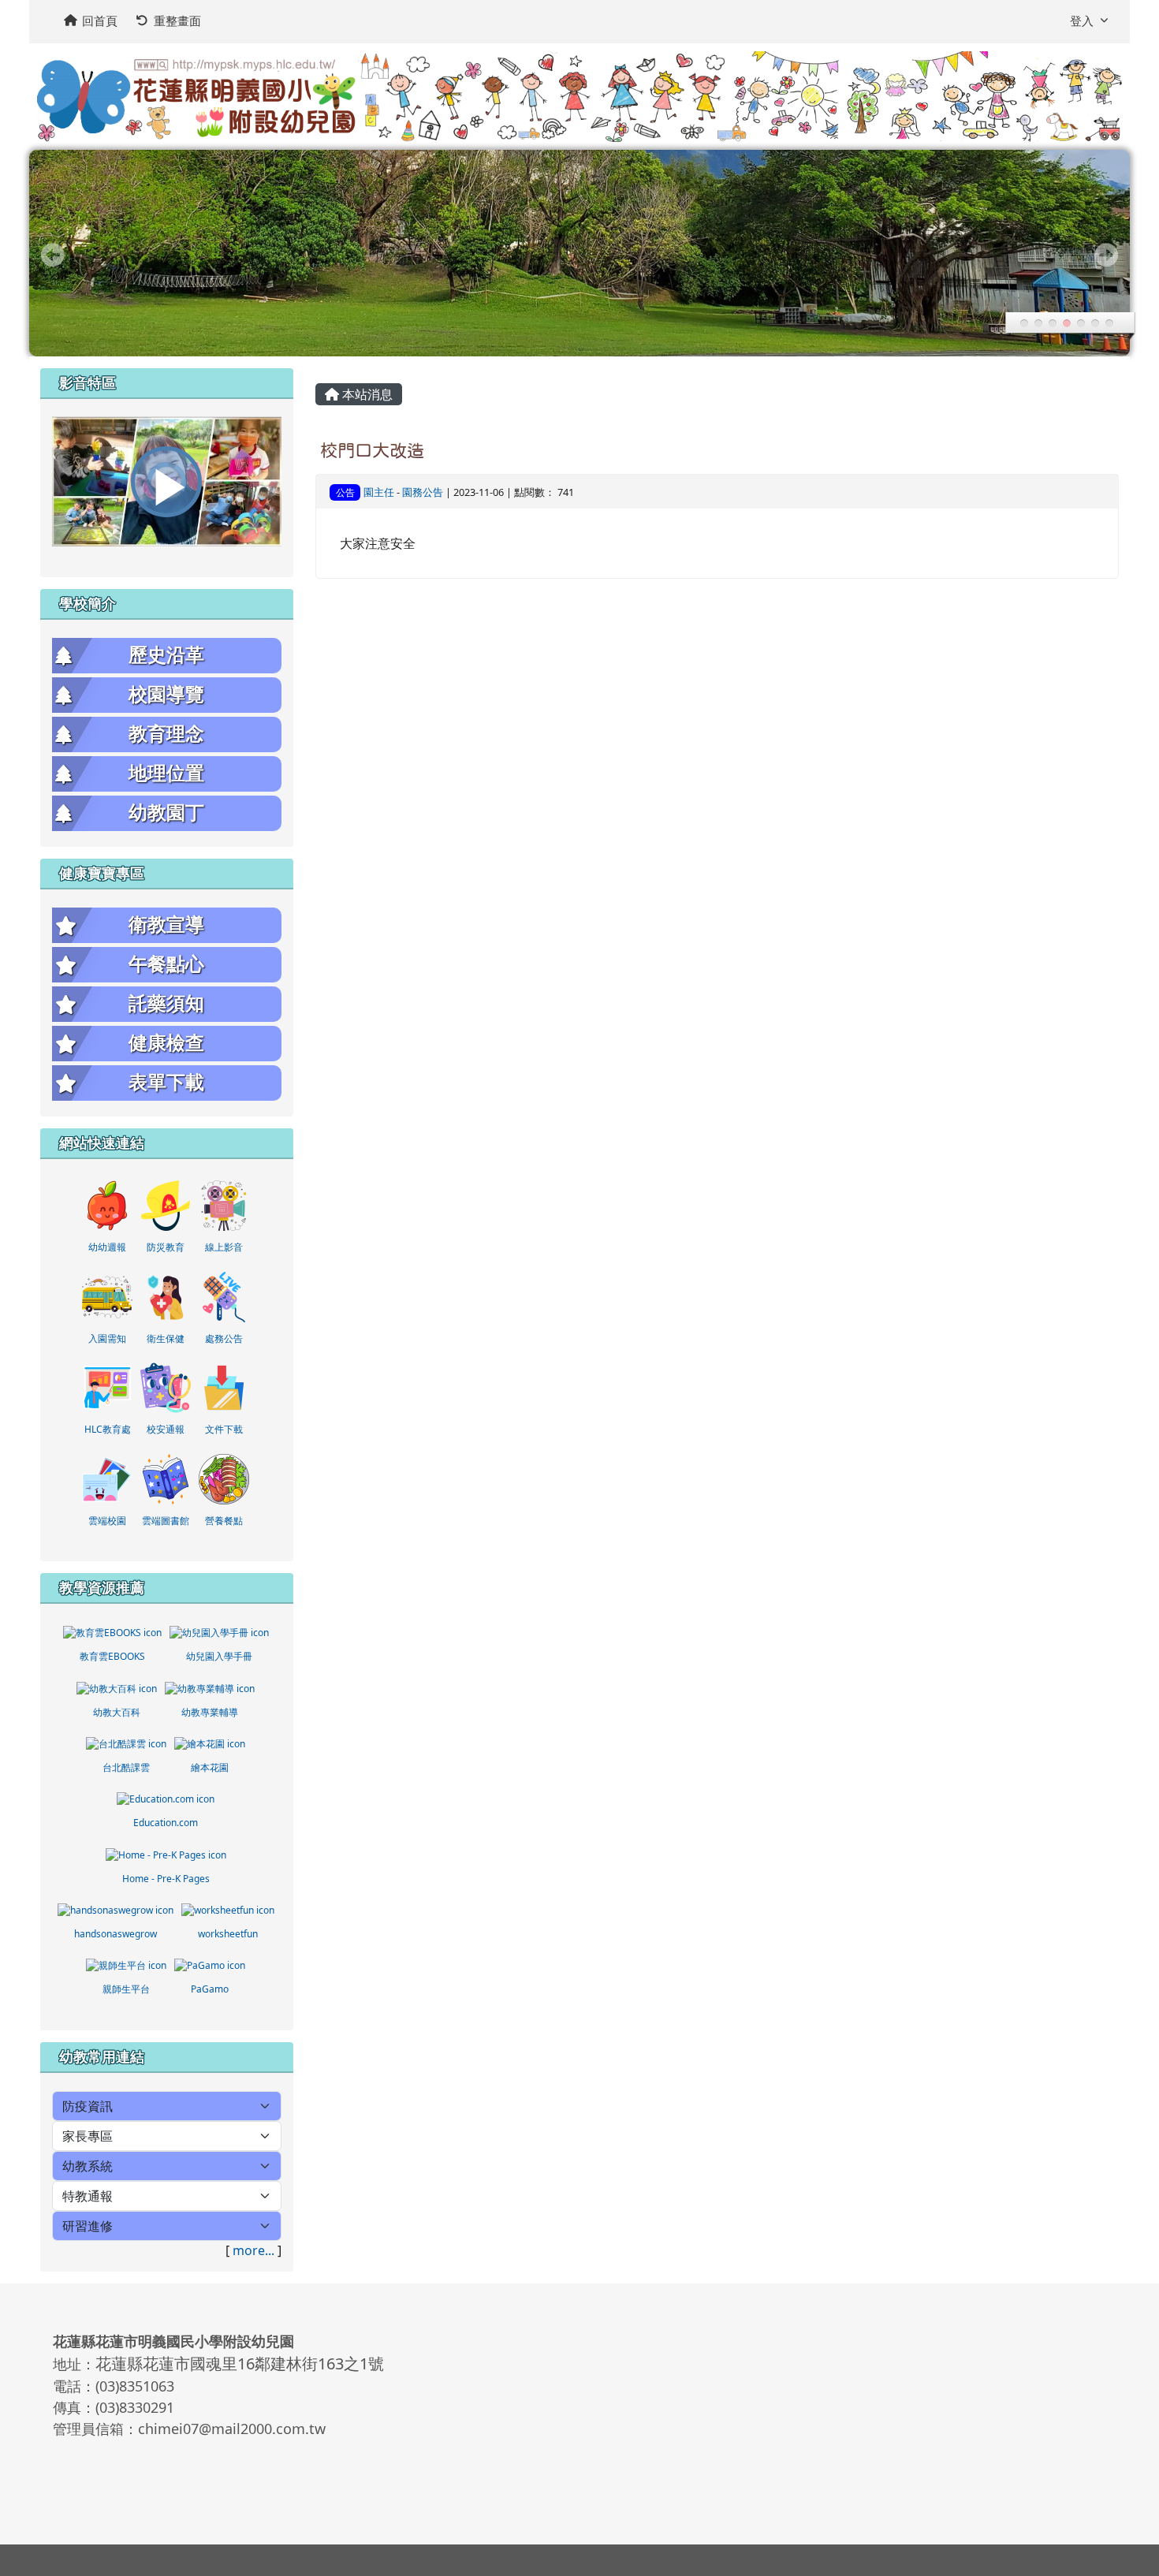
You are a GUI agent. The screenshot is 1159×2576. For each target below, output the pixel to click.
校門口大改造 (372, 450)
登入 (1082, 21)
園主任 (379, 492)
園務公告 (423, 492)
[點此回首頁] (580, 253)
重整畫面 (177, 21)
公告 (345, 492)
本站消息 (366, 394)
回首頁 (100, 21)
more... (253, 2250)
